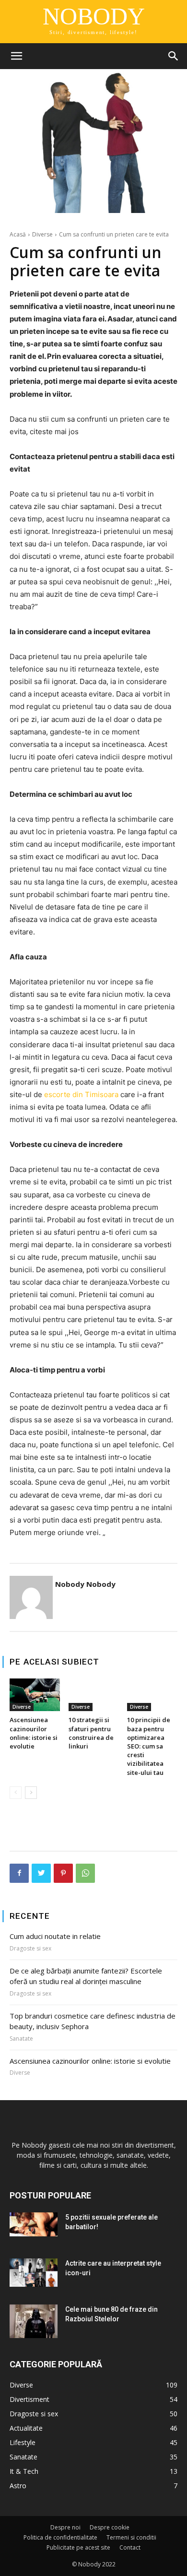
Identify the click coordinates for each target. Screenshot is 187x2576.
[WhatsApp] (85, 1873)
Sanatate (21, 2039)
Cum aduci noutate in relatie (55, 1936)
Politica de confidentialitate (60, 2537)
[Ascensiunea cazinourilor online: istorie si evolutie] (35, 1695)
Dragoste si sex (30, 1949)
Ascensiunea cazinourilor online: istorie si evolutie (34, 1733)
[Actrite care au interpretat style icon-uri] (34, 2273)
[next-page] (31, 1793)
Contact (130, 2547)
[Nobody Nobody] (31, 1597)
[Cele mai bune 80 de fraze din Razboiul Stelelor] (34, 2321)
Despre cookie (110, 2527)
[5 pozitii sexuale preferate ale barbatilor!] (34, 2224)
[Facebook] (19, 1873)
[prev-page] (16, 1793)
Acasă (18, 234)
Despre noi (65, 2527)
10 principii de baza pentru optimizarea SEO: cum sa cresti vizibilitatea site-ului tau (149, 1746)
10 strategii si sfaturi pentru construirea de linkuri (91, 1733)
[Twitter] (41, 1873)
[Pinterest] (63, 1873)
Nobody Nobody (85, 1584)
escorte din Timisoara (81, 1094)
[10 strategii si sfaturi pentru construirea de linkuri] (94, 1695)
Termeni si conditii (131, 2537)
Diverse (42, 234)
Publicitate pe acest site (78, 2547)
